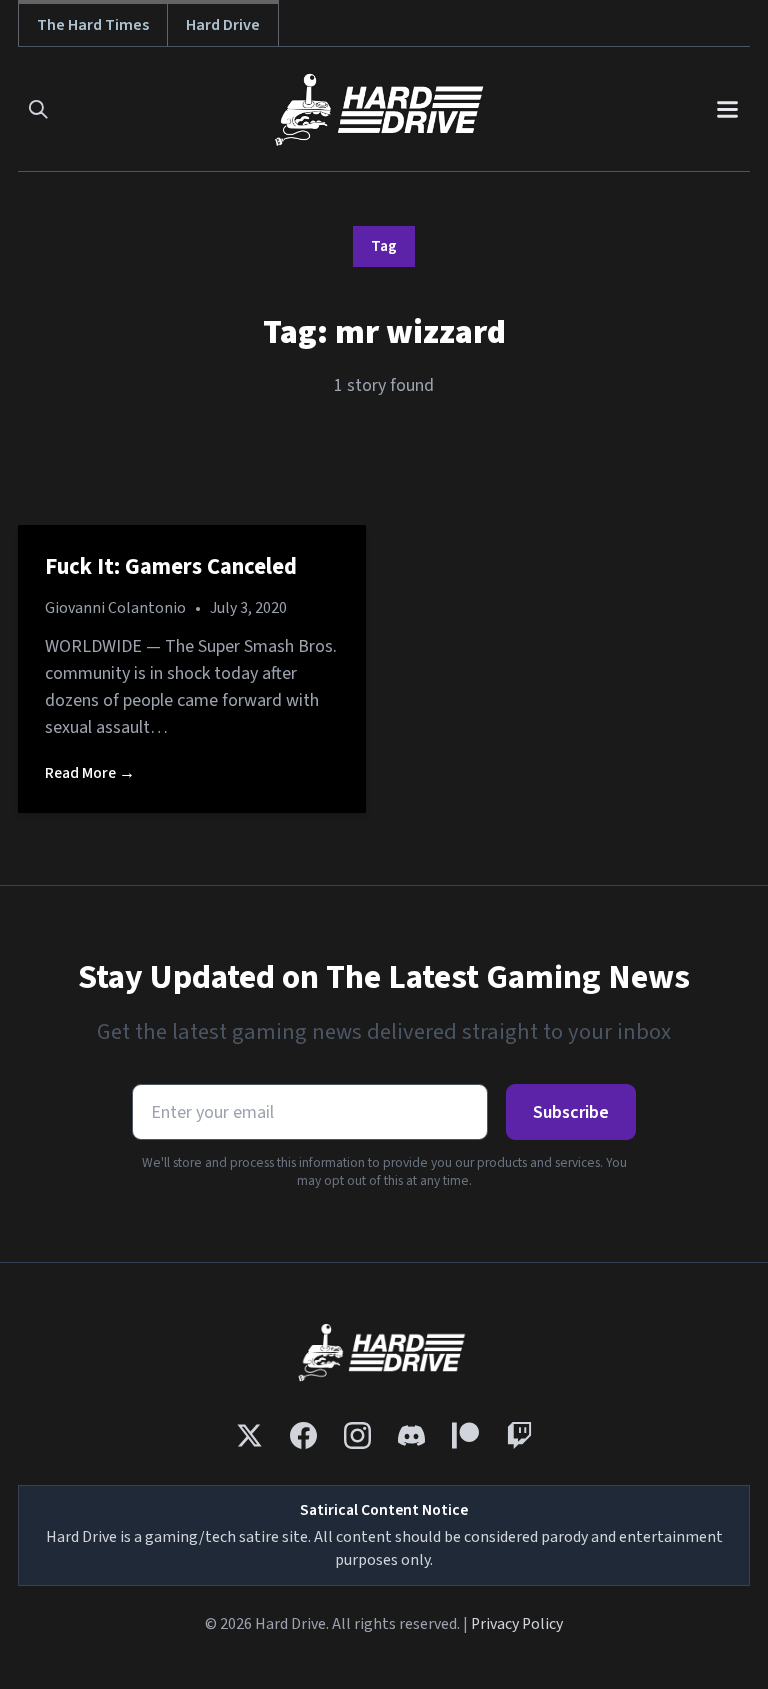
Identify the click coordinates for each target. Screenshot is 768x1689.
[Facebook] (303, 1435)
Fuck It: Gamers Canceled (171, 567)
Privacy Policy (517, 1624)
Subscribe (571, 1112)
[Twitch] (519, 1435)
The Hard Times (93, 24)
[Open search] (38, 109)
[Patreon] (465, 1435)
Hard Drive (223, 24)
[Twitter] (249, 1435)
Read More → (90, 773)
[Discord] (411, 1435)
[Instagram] (357, 1435)
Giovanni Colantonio (115, 608)
